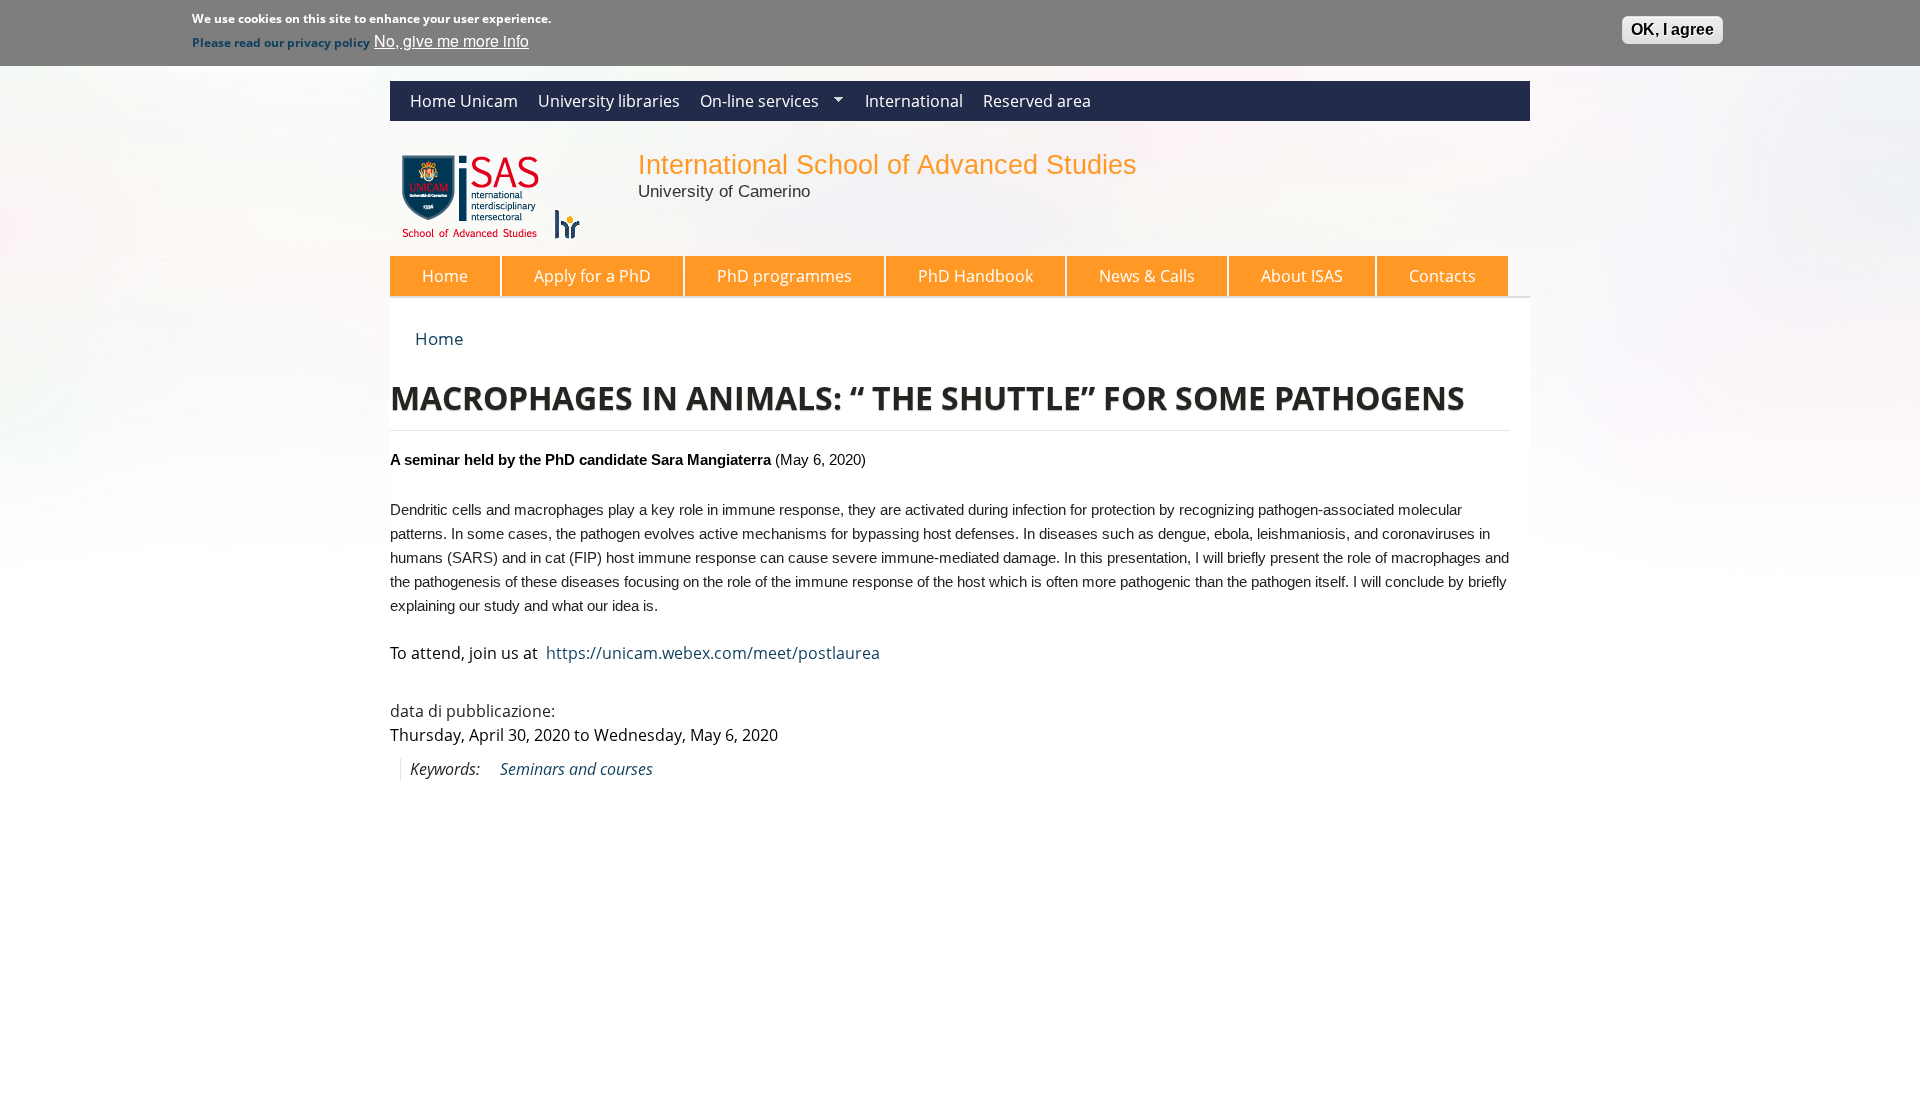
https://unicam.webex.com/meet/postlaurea (713, 653)
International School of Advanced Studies (887, 164)
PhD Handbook (975, 276)
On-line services (754, 105)
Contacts (1442, 276)
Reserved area (1037, 101)
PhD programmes (784, 276)
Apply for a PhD (592, 276)
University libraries (609, 101)
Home (445, 276)
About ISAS (1302, 276)
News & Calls (1147, 276)
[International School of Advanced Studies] (504, 244)
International (914, 101)
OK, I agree (1672, 29)
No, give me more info (451, 40)
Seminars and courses (576, 769)
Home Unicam (464, 101)
